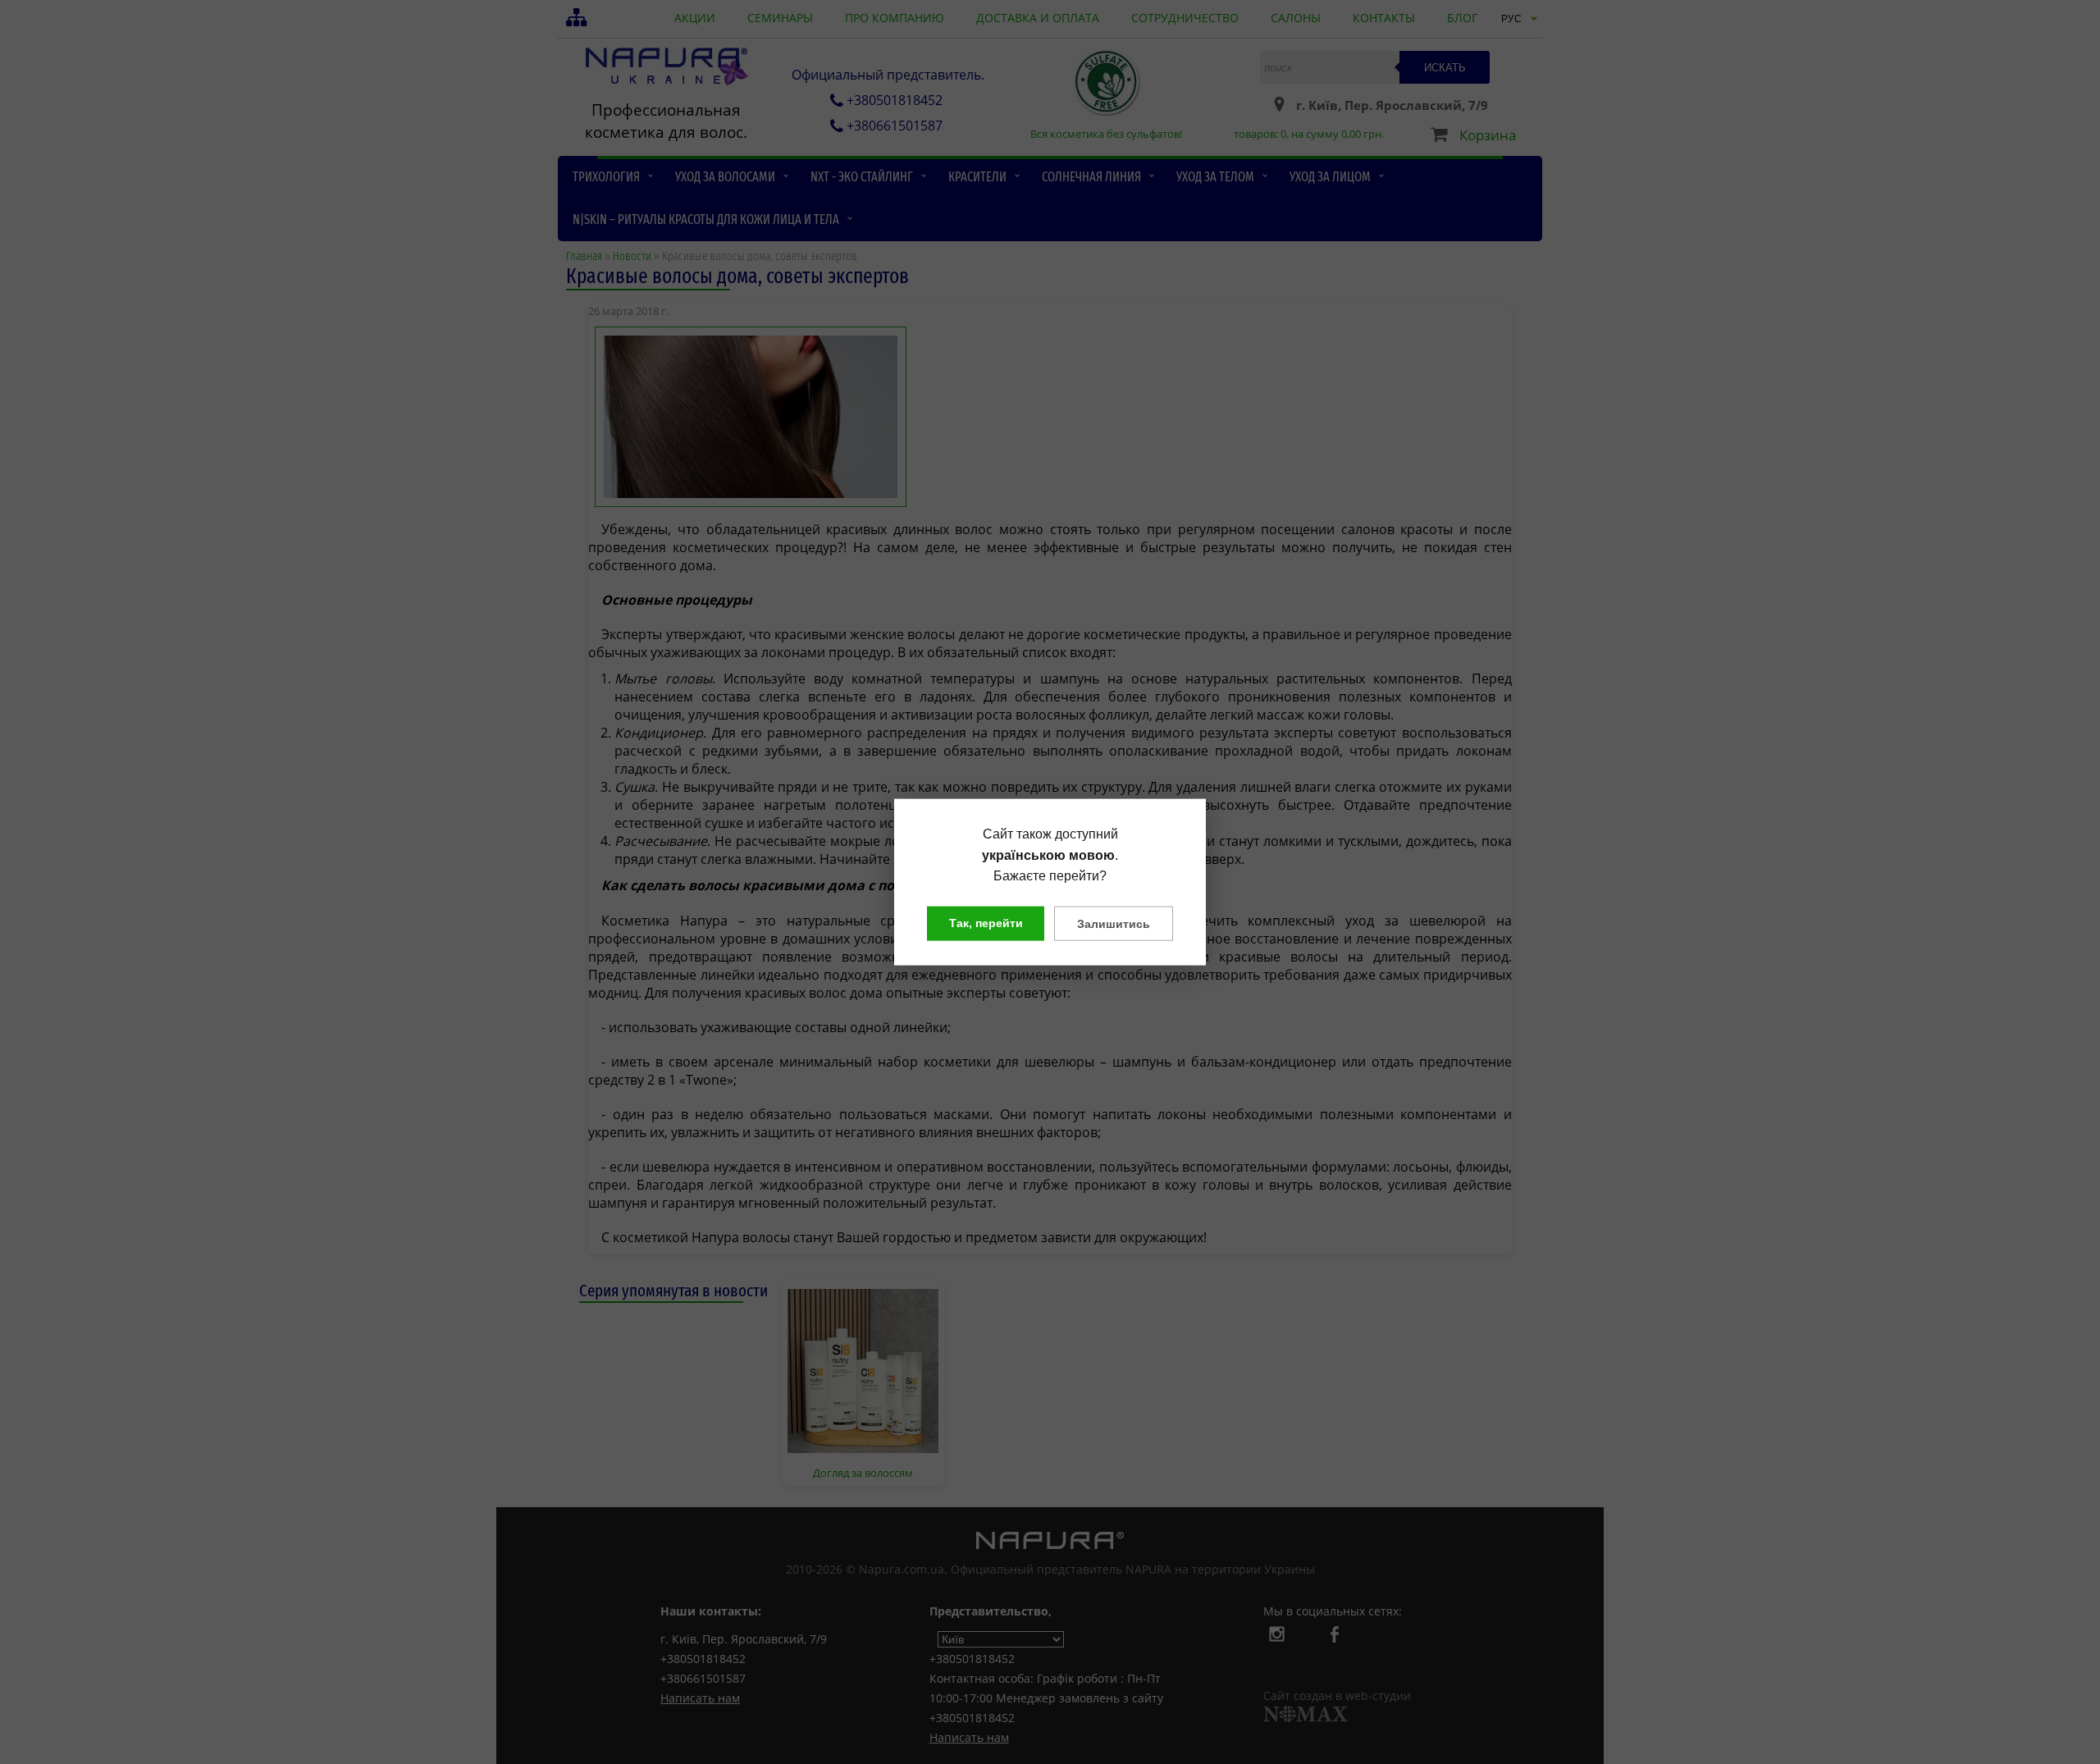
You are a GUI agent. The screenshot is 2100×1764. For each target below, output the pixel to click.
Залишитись (1114, 923)
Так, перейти (986, 922)
